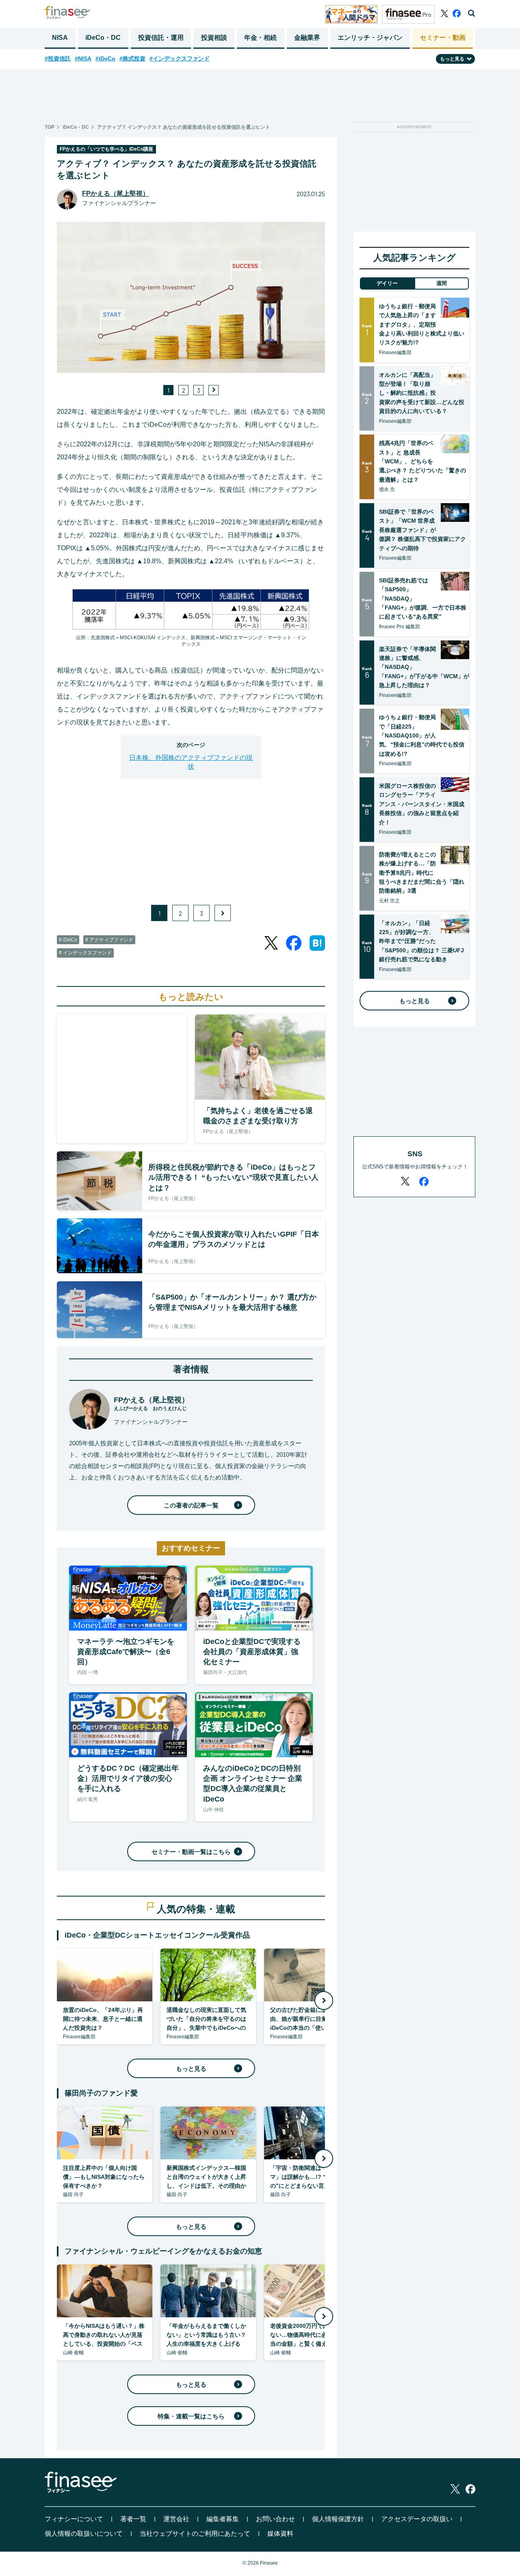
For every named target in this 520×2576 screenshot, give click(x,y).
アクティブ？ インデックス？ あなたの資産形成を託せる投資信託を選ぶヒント (184, 127)
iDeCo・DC (103, 38)
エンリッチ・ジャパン (370, 38)
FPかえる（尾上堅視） (116, 194)
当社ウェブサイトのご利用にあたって (195, 2534)
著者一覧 (133, 2519)
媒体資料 (280, 2534)
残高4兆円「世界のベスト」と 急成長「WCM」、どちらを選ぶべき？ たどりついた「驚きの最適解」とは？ (422, 461)
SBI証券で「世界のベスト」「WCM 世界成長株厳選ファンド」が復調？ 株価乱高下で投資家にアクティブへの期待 (422, 530)
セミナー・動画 (443, 38)
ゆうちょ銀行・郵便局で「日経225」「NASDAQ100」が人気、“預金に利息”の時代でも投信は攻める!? (422, 735)
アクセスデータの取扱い (417, 2519)
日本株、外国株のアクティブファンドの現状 (191, 762)
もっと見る (191, 2069)
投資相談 (214, 38)
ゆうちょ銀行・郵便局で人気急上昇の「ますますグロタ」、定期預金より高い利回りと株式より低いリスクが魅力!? (422, 324)
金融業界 (307, 38)
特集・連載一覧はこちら (191, 2416)
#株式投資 (132, 58)
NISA (60, 38)
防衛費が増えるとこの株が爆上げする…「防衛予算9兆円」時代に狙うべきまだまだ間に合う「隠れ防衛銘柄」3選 (422, 873)
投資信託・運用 (161, 38)
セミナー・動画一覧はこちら (191, 1852)
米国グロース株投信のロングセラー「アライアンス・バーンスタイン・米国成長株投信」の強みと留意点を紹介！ (422, 804)
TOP (50, 127)
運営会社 (176, 2519)
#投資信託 (58, 58)
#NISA (83, 58)
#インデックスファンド (180, 58)
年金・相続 (260, 38)
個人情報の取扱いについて (84, 2534)
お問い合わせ (275, 2519)
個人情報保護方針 (338, 2519)
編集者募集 (223, 2519)
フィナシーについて (74, 2519)
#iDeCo (105, 58)
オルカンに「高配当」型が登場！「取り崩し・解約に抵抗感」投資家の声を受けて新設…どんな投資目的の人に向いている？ (422, 393)
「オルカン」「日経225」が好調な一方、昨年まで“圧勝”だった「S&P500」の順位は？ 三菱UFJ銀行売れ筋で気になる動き (421, 941)
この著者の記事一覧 (191, 1505)
